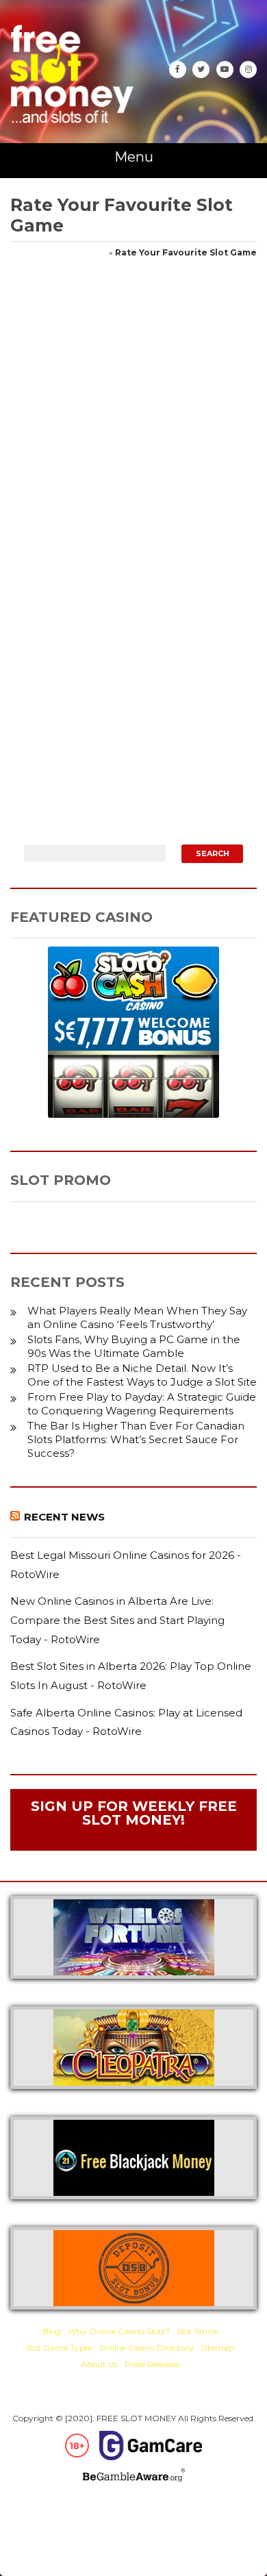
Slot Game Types (59, 2348)
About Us (99, 2364)
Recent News (64, 1517)
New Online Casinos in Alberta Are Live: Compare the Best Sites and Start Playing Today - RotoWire (117, 1620)
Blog (52, 2331)
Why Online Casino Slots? (119, 2331)
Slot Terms (197, 2331)
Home (95, 252)
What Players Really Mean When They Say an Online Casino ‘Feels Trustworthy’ (137, 1317)
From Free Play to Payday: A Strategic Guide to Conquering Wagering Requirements (142, 1404)
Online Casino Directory (147, 2348)
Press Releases (152, 2364)
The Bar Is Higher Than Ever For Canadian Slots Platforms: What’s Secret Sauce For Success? (136, 1439)
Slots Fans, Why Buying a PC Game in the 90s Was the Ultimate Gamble (134, 1346)
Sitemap (217, 2348)
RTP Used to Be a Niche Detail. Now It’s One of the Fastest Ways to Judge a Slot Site (142, 1375)
